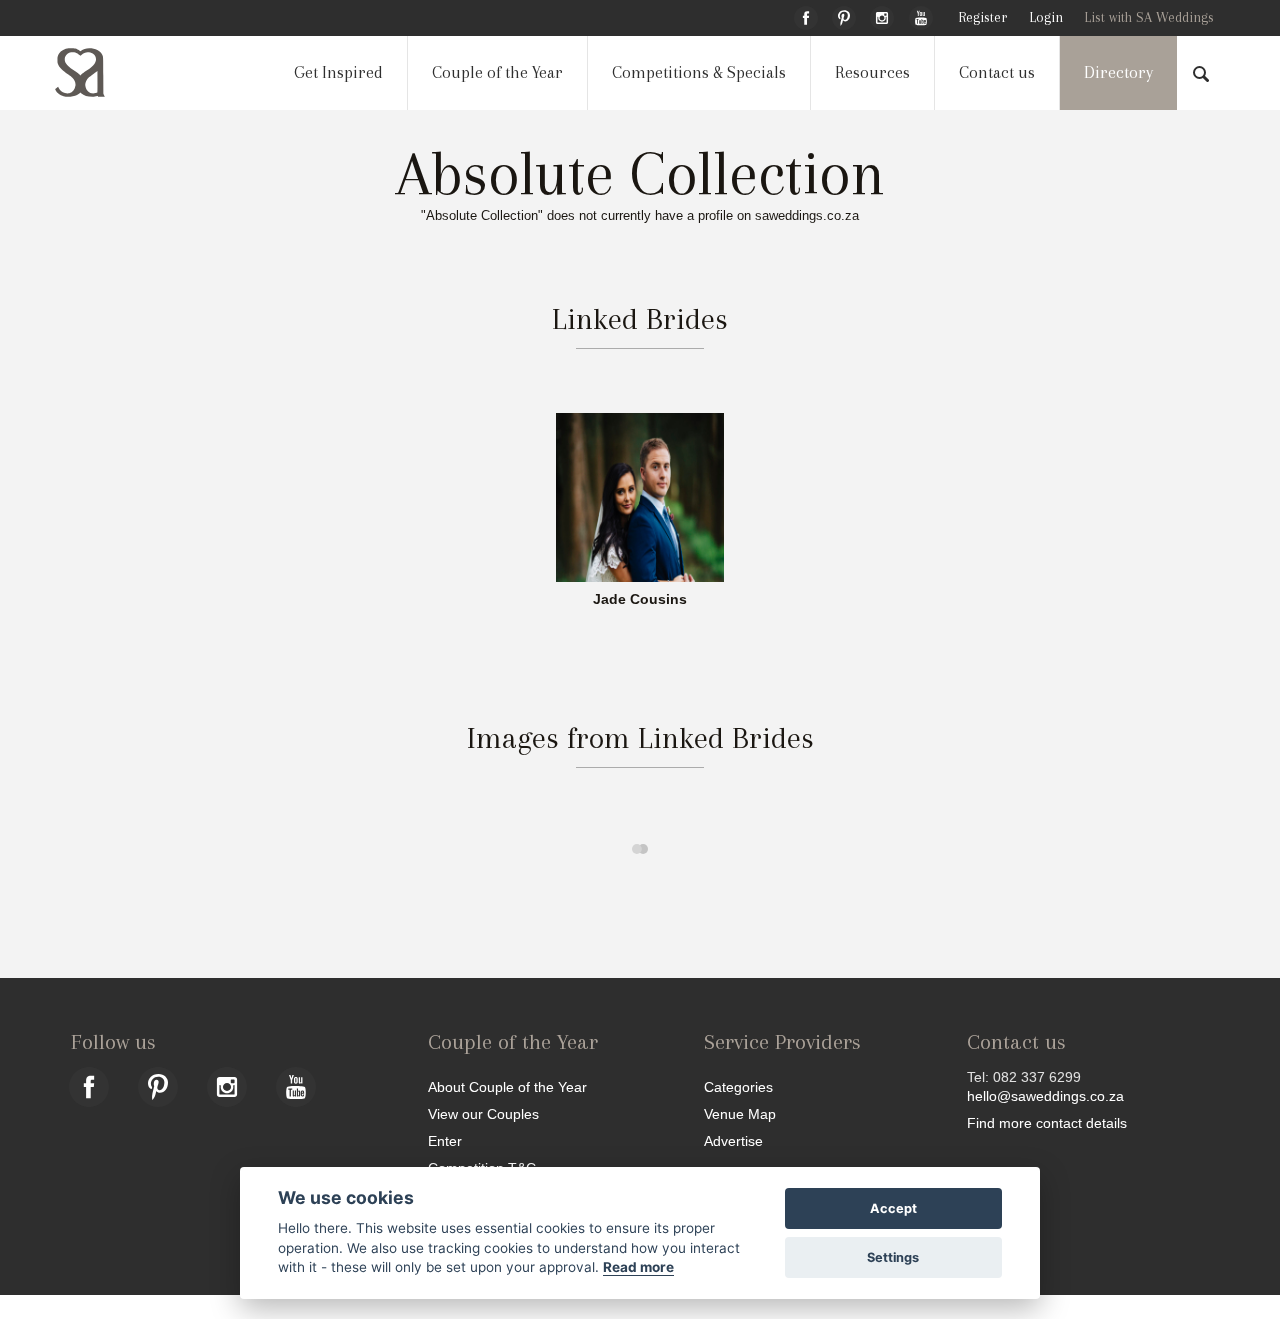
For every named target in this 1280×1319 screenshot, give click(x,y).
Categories (738, 1086)
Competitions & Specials (699, 72)
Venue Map (740, 1113)
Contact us (997, 72)
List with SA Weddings (1149, 17)
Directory (1118, 72)
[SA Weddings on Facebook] (806, 15)
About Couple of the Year (507, 1086)
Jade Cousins (640, 600)
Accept (893, 1208)
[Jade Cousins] (640, 496)
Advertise (733, 1140)
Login (1046, 17)
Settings (893, 1257)
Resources (872, 72)
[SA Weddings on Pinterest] (844, 15)
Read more (638, 1267)
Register (982, 17)
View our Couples (483, 1113)
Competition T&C (482, 1167)
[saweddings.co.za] (96, 72)
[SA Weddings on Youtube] (921, 15)
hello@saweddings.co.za (1045, 1096)
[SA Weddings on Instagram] (882, 15)
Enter (445, 1140)
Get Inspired (338, 72)
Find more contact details (1047, 1122)
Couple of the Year (497, 72)
